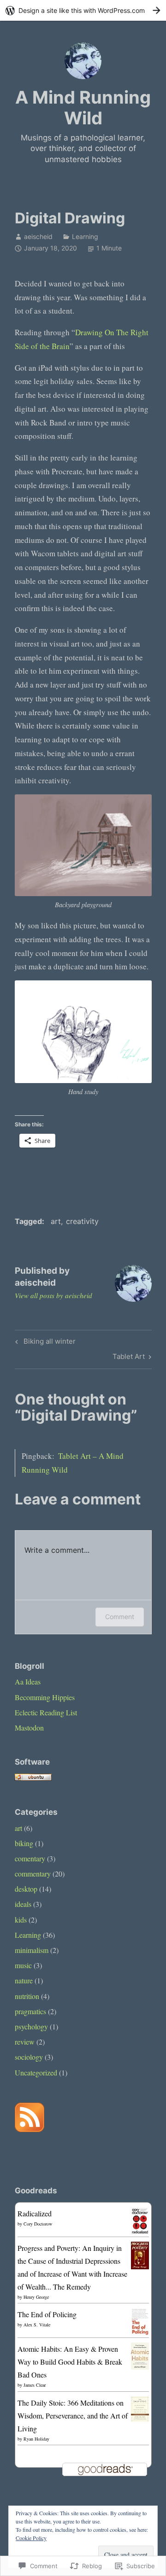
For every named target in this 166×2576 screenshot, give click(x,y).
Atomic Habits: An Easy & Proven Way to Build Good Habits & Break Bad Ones (70, 2362)
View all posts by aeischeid (53, 1295)
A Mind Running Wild (83, 108)
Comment (120, 1617)
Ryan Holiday (36, 2439)
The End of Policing (47, 2314)
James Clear (35, 2385)
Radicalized (35, 2213)
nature (24, 1980)
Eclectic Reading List (46, 1712)
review (25, 2042)
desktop (26, 1889)
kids (21, 1920)
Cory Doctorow (38, 2224)
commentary (33, 1874)
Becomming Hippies (45, 1697)
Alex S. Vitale (37, 2325)
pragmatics (30, 2011)
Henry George (36, 2297)
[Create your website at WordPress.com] (83, 10)
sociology (29, 2057)
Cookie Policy (31, 2538)
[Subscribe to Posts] (30, 2129)
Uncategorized (36, 2072)
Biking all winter (44, 1343)
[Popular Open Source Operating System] (33, 1778)
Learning (85, 236)
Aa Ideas (28, 1681)
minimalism (32, 1950)
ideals (23, 1904)
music (23, 1965)
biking (24, 1843)
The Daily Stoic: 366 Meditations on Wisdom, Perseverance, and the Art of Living (73, 2416)
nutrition (27, 1996)
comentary (30, 1858)
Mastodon (29, 1728)
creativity (82, 1221)
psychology (31, 2026)
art (56, 1221)
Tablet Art (129, 1358)
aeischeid (38, 236)
